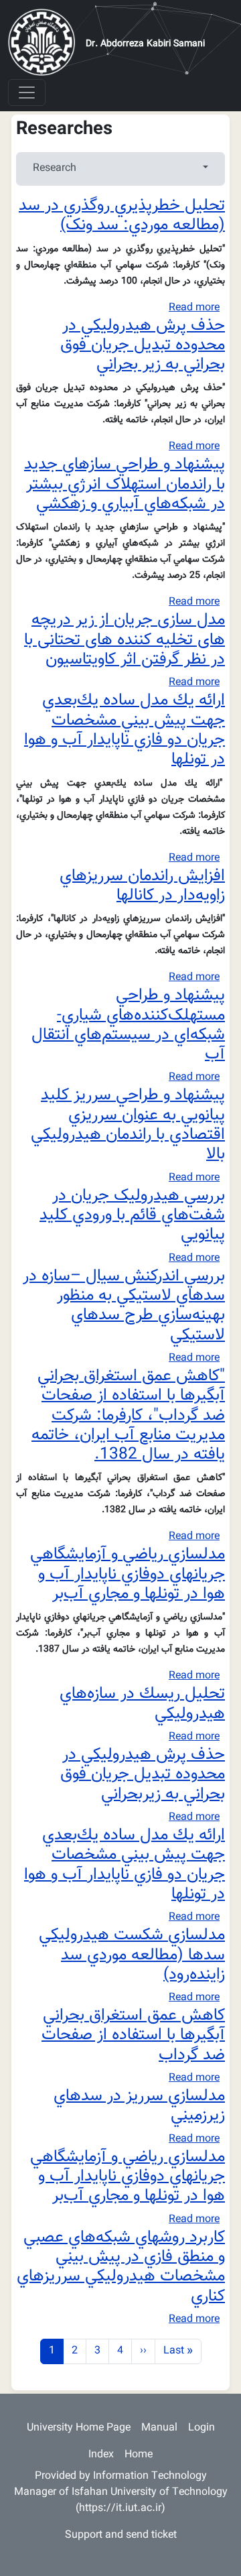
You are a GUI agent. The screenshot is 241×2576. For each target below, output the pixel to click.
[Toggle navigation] (27, 93)
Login (202, 2428)
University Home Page (79, 2428)
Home (139, 2455)
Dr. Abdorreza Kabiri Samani (145, 44)
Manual (159, 2428)
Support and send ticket (121, 2535)
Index (101, 2455)
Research (55, 169)
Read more (194, 308)
